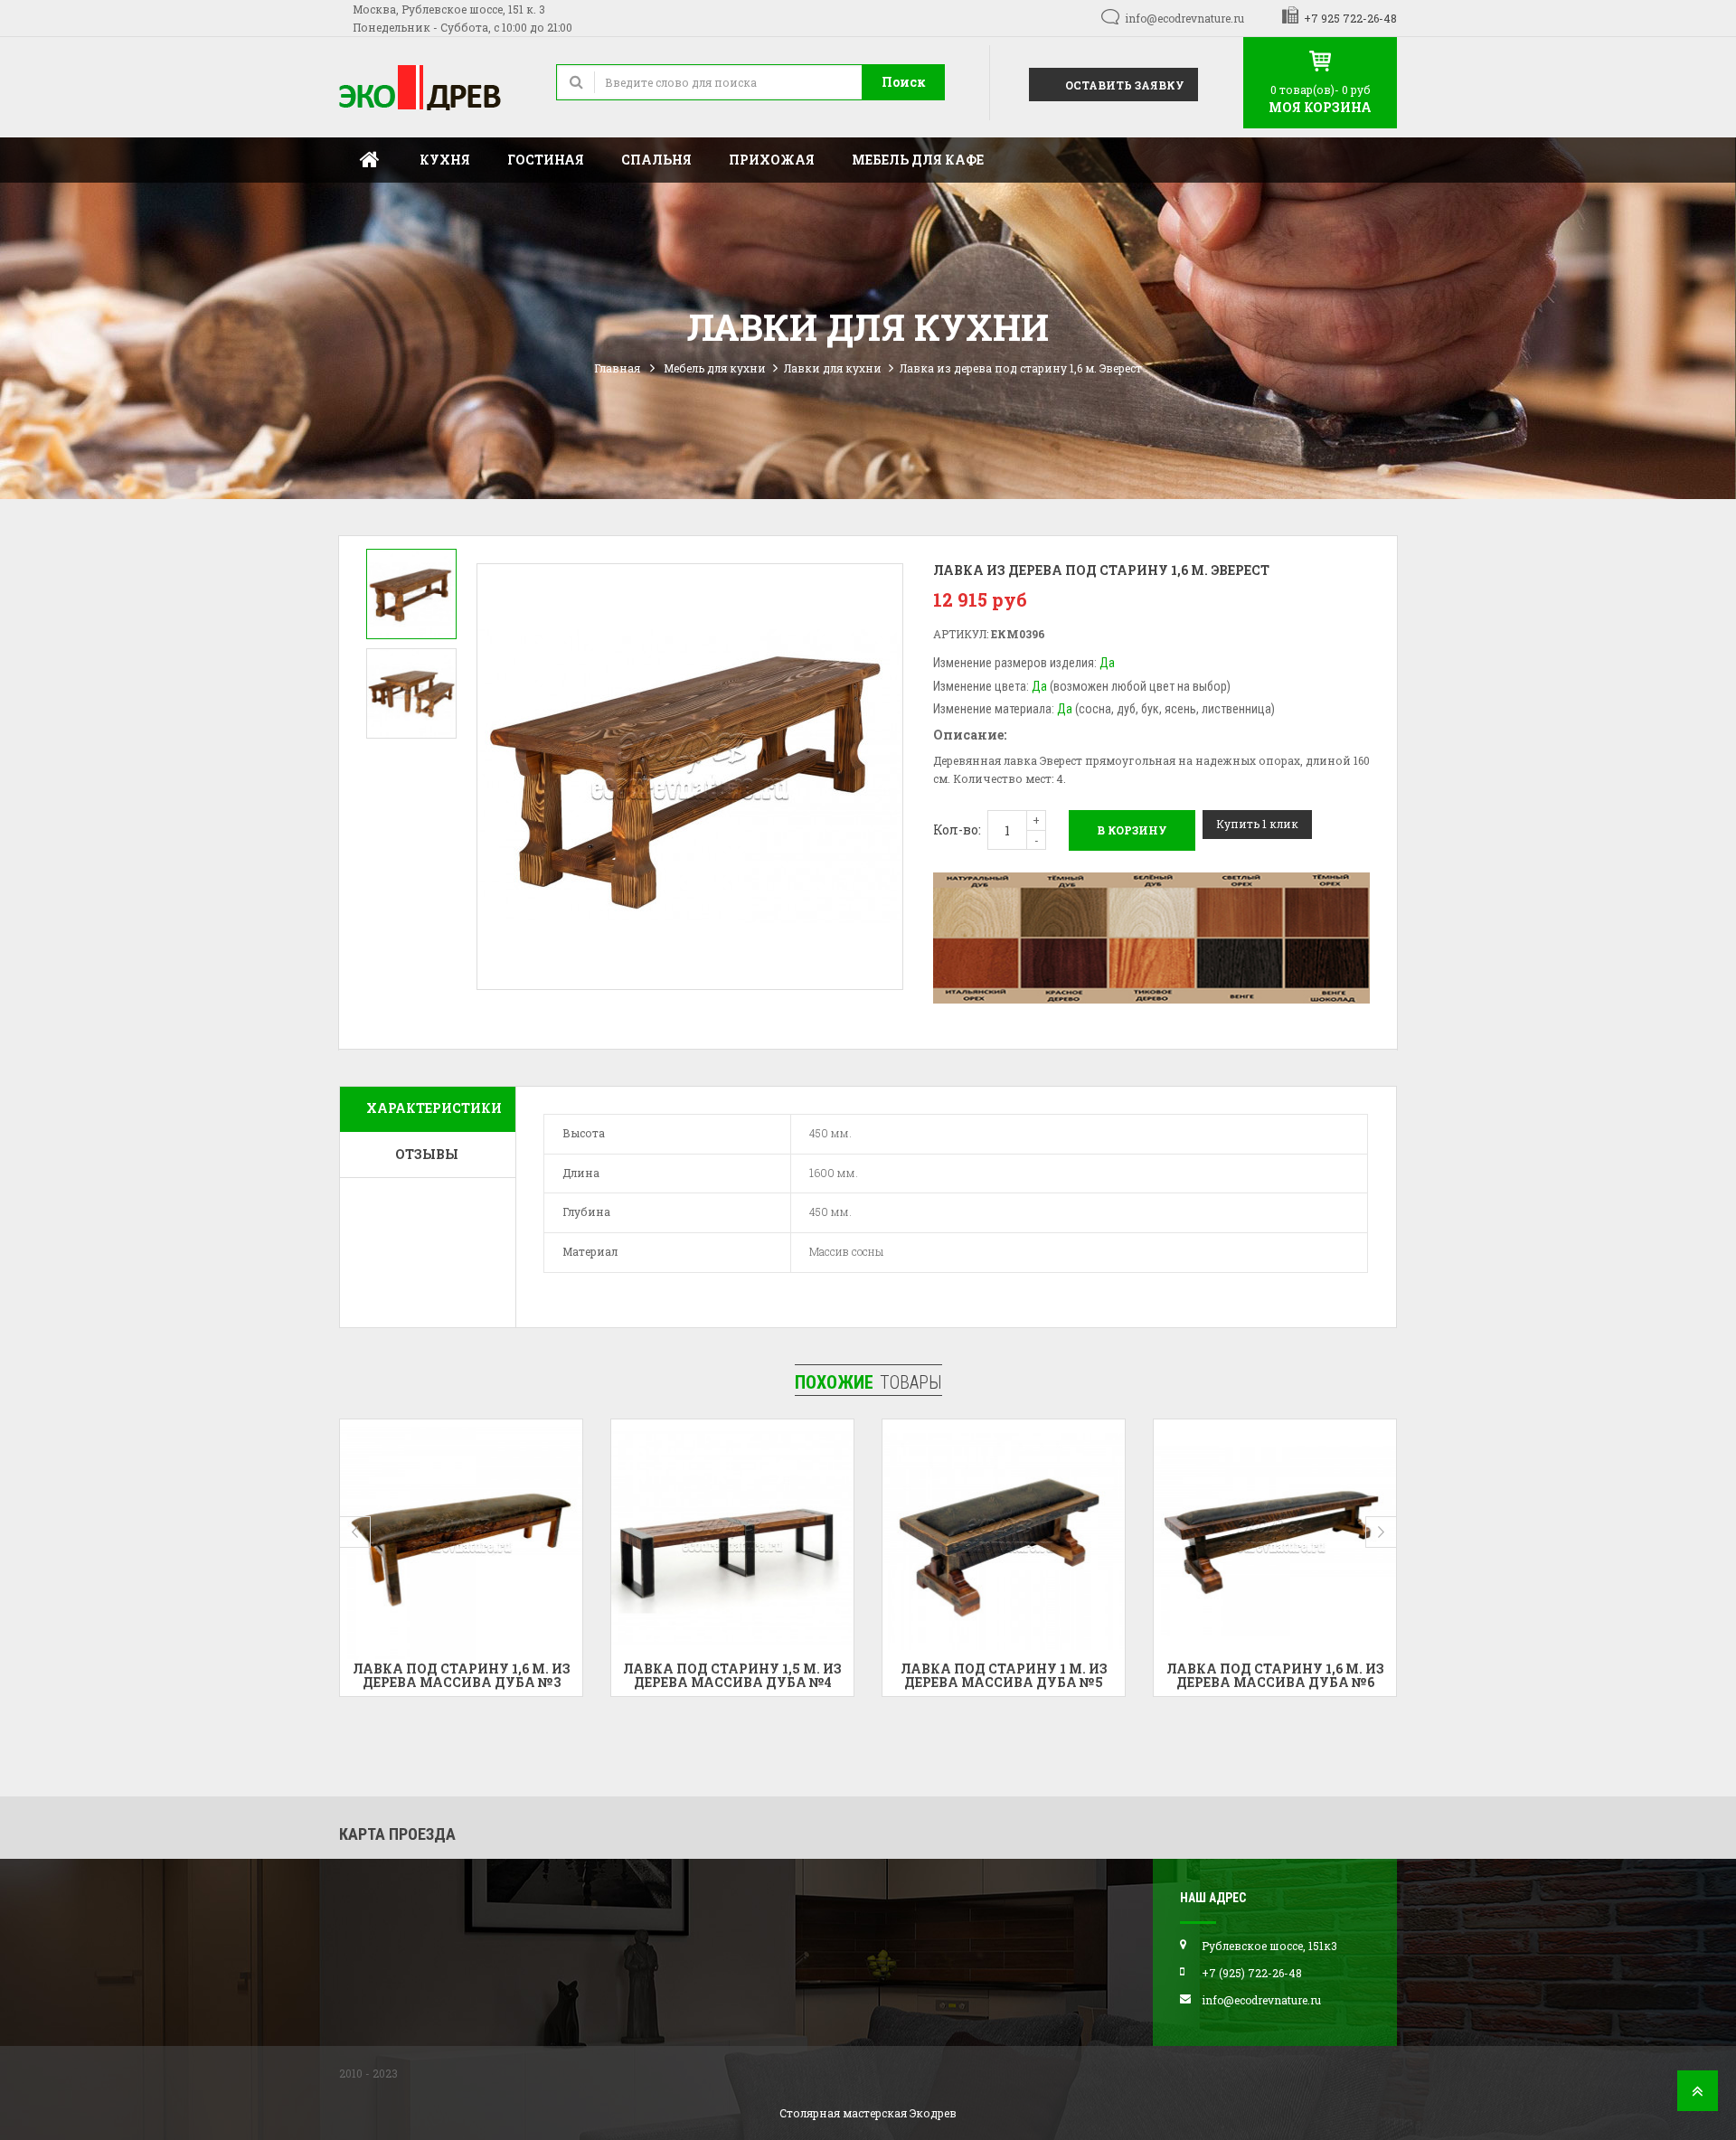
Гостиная (546, 160)
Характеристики (434, 1108)
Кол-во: (957, 830)
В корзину (1132, 830)
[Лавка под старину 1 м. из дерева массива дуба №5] (732, 1541)
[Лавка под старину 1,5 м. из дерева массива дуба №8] (1275, 1541)
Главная (370, 160)
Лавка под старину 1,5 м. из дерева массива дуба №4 (461, 1675)
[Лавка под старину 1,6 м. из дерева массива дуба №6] (1004, 1541)
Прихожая (772, 160)
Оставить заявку (1123, 85)
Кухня (445, 160)
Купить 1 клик (1257, 824)
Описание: (970, 735)
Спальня (656, 160)
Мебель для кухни (715, 368)
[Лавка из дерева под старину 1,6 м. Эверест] (411, 594)
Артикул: (961, 634)
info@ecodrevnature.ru (1184, 18)
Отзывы (427, 1154)
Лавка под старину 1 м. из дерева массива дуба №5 (733, 1675)
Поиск (904, 82)
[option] (411, 594)
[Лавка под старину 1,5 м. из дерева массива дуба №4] (461, 1541)
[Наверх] (1698, 2096)
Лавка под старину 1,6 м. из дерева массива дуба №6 (1004, 1675)
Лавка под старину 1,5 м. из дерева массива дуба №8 (1275, 1675)
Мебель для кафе (918, 160)
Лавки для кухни (833, 368)
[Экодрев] (434, 87)
